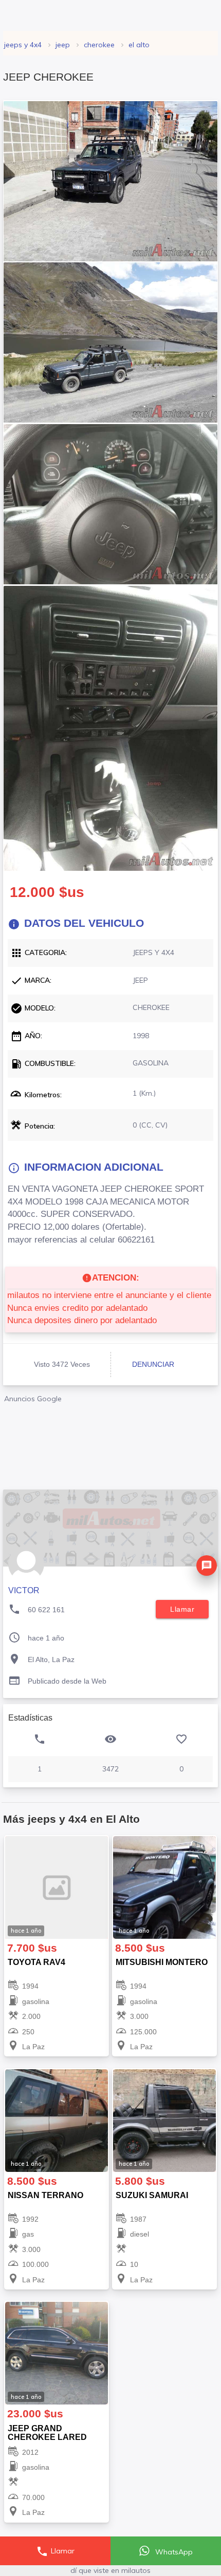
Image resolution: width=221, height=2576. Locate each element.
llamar (182, 1609)
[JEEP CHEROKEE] (110, 181)
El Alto (139, 45)
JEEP (63, 45)
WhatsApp (173, 2552)
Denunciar (153, 1364)
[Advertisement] (110, 1443)
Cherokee (99, 45)
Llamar (55, 2551)
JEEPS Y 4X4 (23, 45)
